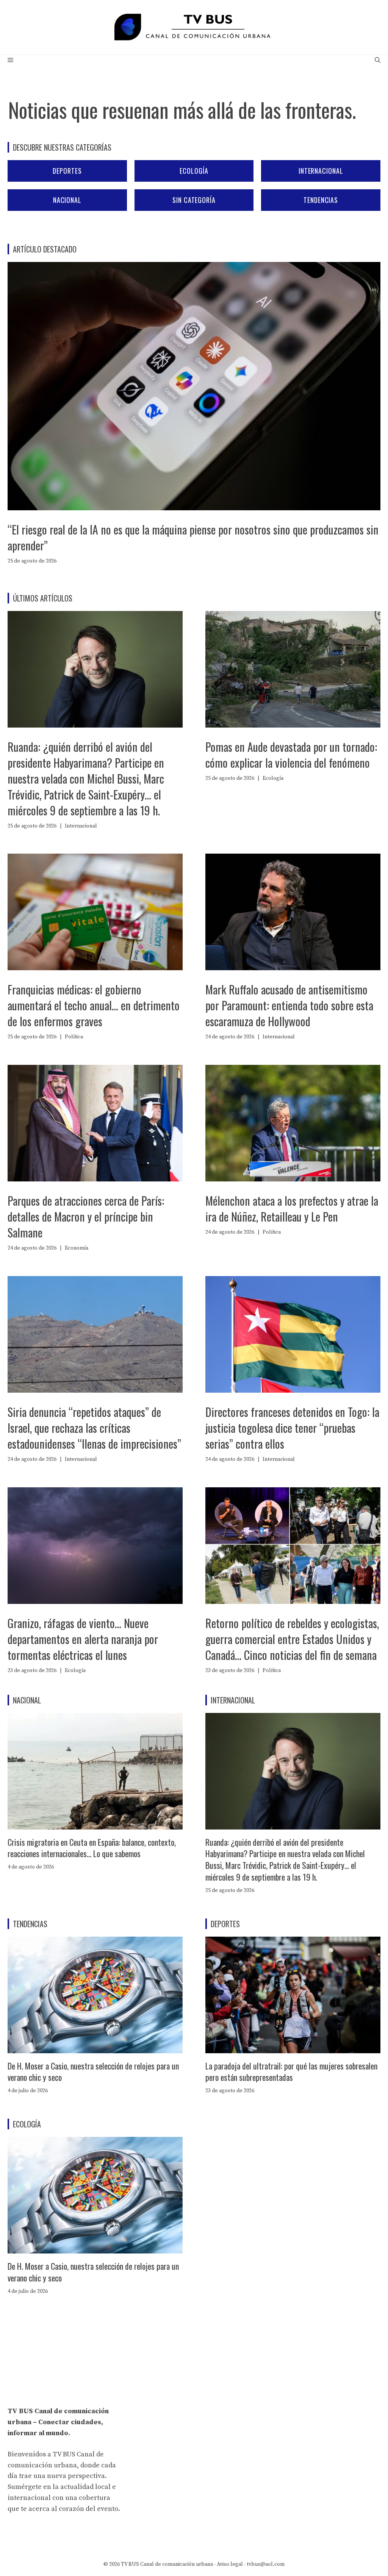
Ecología (194, 171)
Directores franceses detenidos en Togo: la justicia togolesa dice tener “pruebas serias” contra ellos (292, 1428)
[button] (378, 61)
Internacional (321, 171)
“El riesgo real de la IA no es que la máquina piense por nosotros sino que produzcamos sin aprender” (193, 537)
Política (74, 1037)
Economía (77, 1248)
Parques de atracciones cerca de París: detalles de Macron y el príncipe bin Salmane (86, 1216)
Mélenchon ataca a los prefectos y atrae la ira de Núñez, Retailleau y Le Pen (292, 1209)
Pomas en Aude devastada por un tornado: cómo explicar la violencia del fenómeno (291, 755)
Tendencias (321, 200)
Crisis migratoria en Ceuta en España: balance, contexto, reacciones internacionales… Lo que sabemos (92, 1848)
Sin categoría (194, 200)
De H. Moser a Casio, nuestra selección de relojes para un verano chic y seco (93, 2072)
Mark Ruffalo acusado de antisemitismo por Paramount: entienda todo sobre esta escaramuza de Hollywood (289, 1005)
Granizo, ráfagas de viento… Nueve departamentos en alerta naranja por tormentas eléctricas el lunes (83, 1639)
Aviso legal (230, 2564)
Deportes (67, 171)
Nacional (67, 200)
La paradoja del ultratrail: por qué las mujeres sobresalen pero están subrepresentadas (291, 2072)
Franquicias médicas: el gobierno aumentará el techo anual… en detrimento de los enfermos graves (94, 1005)
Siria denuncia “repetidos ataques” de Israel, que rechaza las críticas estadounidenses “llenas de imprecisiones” (94, 1428)
